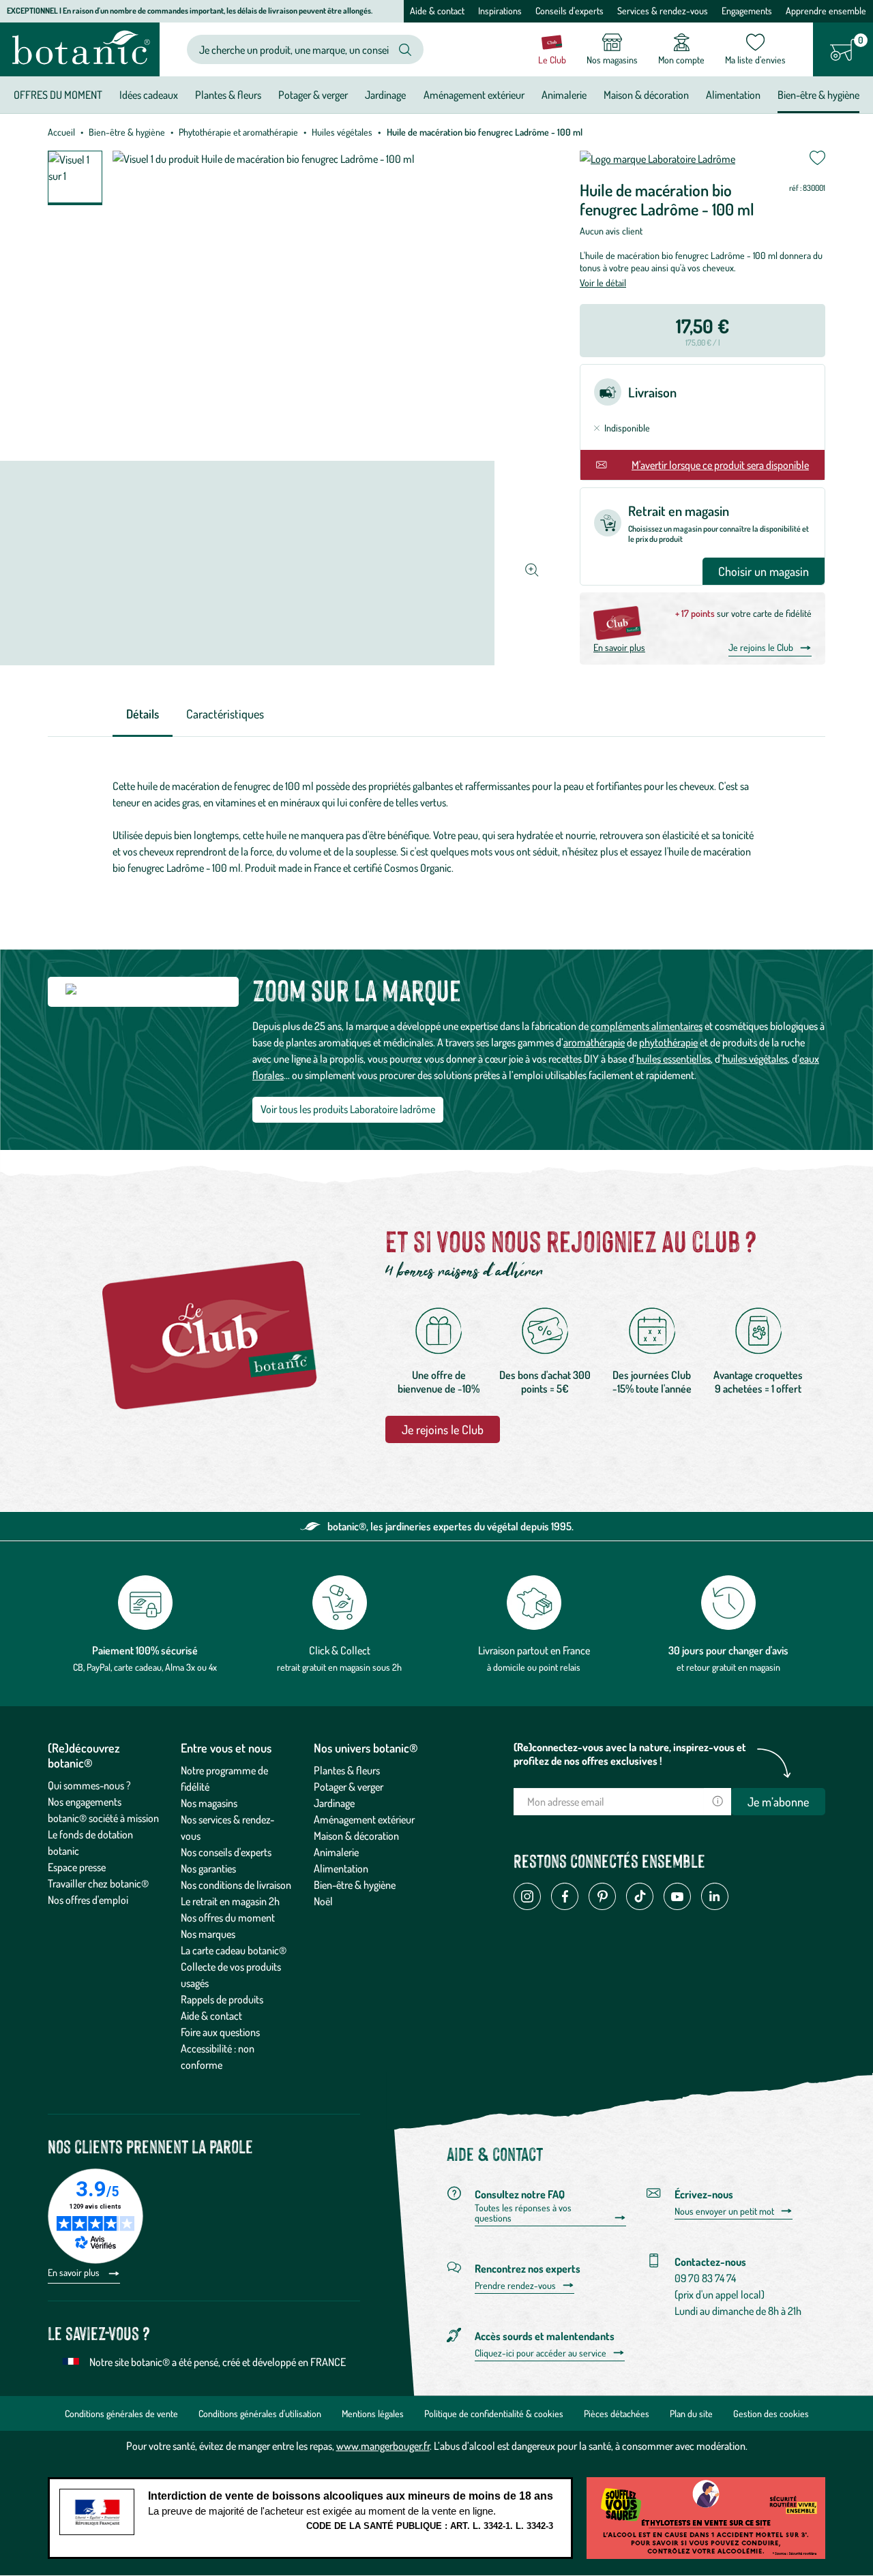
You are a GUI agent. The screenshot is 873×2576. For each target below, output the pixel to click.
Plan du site (691, 2413)
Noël (323, 1901)
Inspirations (500, 11)
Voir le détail (603, 283)
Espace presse (77, 1867)
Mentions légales (373, 2413)
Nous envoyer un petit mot (724, 2211)
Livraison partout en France (534, 1650)
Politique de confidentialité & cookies (494, 2413)
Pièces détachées (617, 2413)
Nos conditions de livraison (236, 1885)
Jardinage (334, 1803)
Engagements (747, 11)
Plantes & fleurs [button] (228, 95)
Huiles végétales (342, 132)
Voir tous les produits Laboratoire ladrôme (348, 1109)
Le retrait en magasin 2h (230, 1901)
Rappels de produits (222, 1999)
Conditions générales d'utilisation (260, 2413)
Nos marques (208, 1934)
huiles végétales (755, 1059)
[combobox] (294, 49)
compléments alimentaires (647, 1026)
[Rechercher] (405, 50)
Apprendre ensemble (826, 11)
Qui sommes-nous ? (89, 1785)
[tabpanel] (436, 827)
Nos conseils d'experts (226, 1852)
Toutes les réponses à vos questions (523, 2213)
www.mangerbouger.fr (383, 2446)
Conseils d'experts (569, 11)
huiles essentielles (674, 1059)
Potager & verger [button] (313, 95)
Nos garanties (208, 1868)
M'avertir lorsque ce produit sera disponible (720, 465)
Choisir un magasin (764, 571)
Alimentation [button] (733, 95)
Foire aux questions (220, 2032)
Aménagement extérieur (364, 1819)
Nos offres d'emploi (88, 1900)
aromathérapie (594, 1042)
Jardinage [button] (385, 95)
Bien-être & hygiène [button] (818, 95)
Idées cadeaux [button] (149, 95)
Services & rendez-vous (663, 11)
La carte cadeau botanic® (234, 1950)
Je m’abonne (778, 1802)
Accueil (61, 132)
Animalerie (336, 1852)
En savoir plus (619, 647)
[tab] (143, 715)
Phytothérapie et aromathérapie (238, 132)
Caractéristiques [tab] (225, 714)
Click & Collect (340, 1650)
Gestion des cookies (771, 2413)
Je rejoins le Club (761, 647)
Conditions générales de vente (121, 2413)
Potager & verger (349, 1787)
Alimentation (341, 1868)
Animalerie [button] (564, 95)
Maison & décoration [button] (646, 95)
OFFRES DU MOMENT (58, 95)
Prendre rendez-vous (515, 2286)
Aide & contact (437, 11)
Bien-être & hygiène (127, 132)
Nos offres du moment (228, 1918)
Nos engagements (85, 1802)
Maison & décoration (356, 1836)
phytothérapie (668, 1042)
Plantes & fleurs (347, 1770)
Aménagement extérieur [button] (474, 95)
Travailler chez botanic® (98, 1883)
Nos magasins (209, 1803)
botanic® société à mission (103, 1818)
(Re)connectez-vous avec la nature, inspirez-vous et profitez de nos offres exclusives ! (630, 1754)
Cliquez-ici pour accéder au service (541, 2353)
